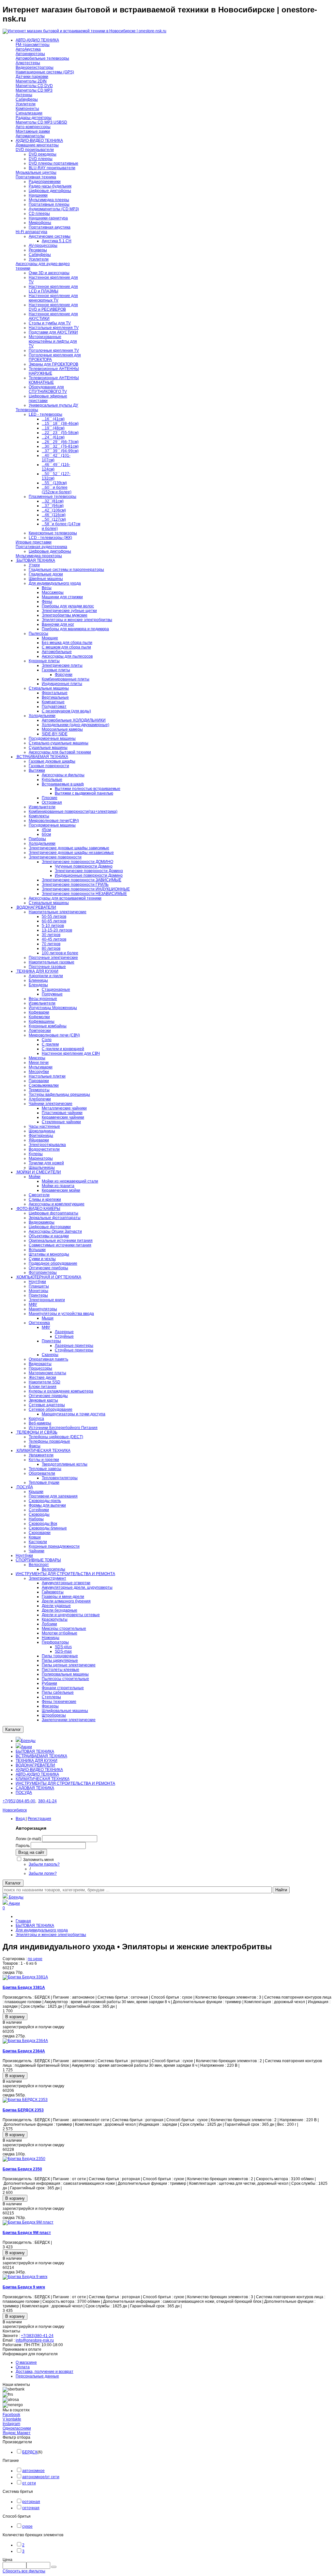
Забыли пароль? (44, 1864)
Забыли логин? (43, 1873)
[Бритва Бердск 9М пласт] (28, 2222)
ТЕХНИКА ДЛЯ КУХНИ (37, 1761)
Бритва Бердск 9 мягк (24, 2287)
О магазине (26, 2362)
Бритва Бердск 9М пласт (27, 2233)
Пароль (23, 1846)
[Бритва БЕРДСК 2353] (25, 2100)
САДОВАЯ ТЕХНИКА (35, 1788)
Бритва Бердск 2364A (24, 2051)
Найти (281, 1890)
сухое (27, 2526)
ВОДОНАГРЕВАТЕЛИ (35, 1765)
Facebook (11, 2415)
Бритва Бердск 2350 (22, 2169)
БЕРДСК (30, 2452)
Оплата (23, 2367)
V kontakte (12, 2419)
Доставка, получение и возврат (45, 2372)
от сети (29, 2483)
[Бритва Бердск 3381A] (25, 1977)
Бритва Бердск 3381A (24, 1988)
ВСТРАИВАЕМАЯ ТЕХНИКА (41, 1756)
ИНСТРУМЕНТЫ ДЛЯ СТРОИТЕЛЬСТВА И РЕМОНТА (65, 1783)
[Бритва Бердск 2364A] (25, 2041)
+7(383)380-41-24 (37, 2336)
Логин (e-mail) (28, 1839)
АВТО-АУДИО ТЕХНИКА (37, 1774)
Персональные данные (37, 2376)
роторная (31, 2502)
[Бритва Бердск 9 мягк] (25, 2277)
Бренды (28, 1741)
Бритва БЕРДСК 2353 (23, 2110)
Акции (26, 1747)
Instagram (11, 2424)
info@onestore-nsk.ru (35, 2340)
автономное (33, 2471)
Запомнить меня (38, 1860)
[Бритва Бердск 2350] (24, 2159)
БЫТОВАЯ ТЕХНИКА (35, 1751)
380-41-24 (47, 1801)
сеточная (31, 2508)
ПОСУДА (24, 1793)
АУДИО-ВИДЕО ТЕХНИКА (39, 1770)
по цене (35, 1959)
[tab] (167, 2442)
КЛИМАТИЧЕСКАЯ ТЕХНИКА (43, 1779)
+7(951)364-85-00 (19, 1801)
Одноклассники (17, 2428)
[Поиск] (54, 2567)
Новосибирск (15, 1810)
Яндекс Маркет (17, 2433)
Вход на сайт (31, 1852)
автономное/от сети (41, 2477)
